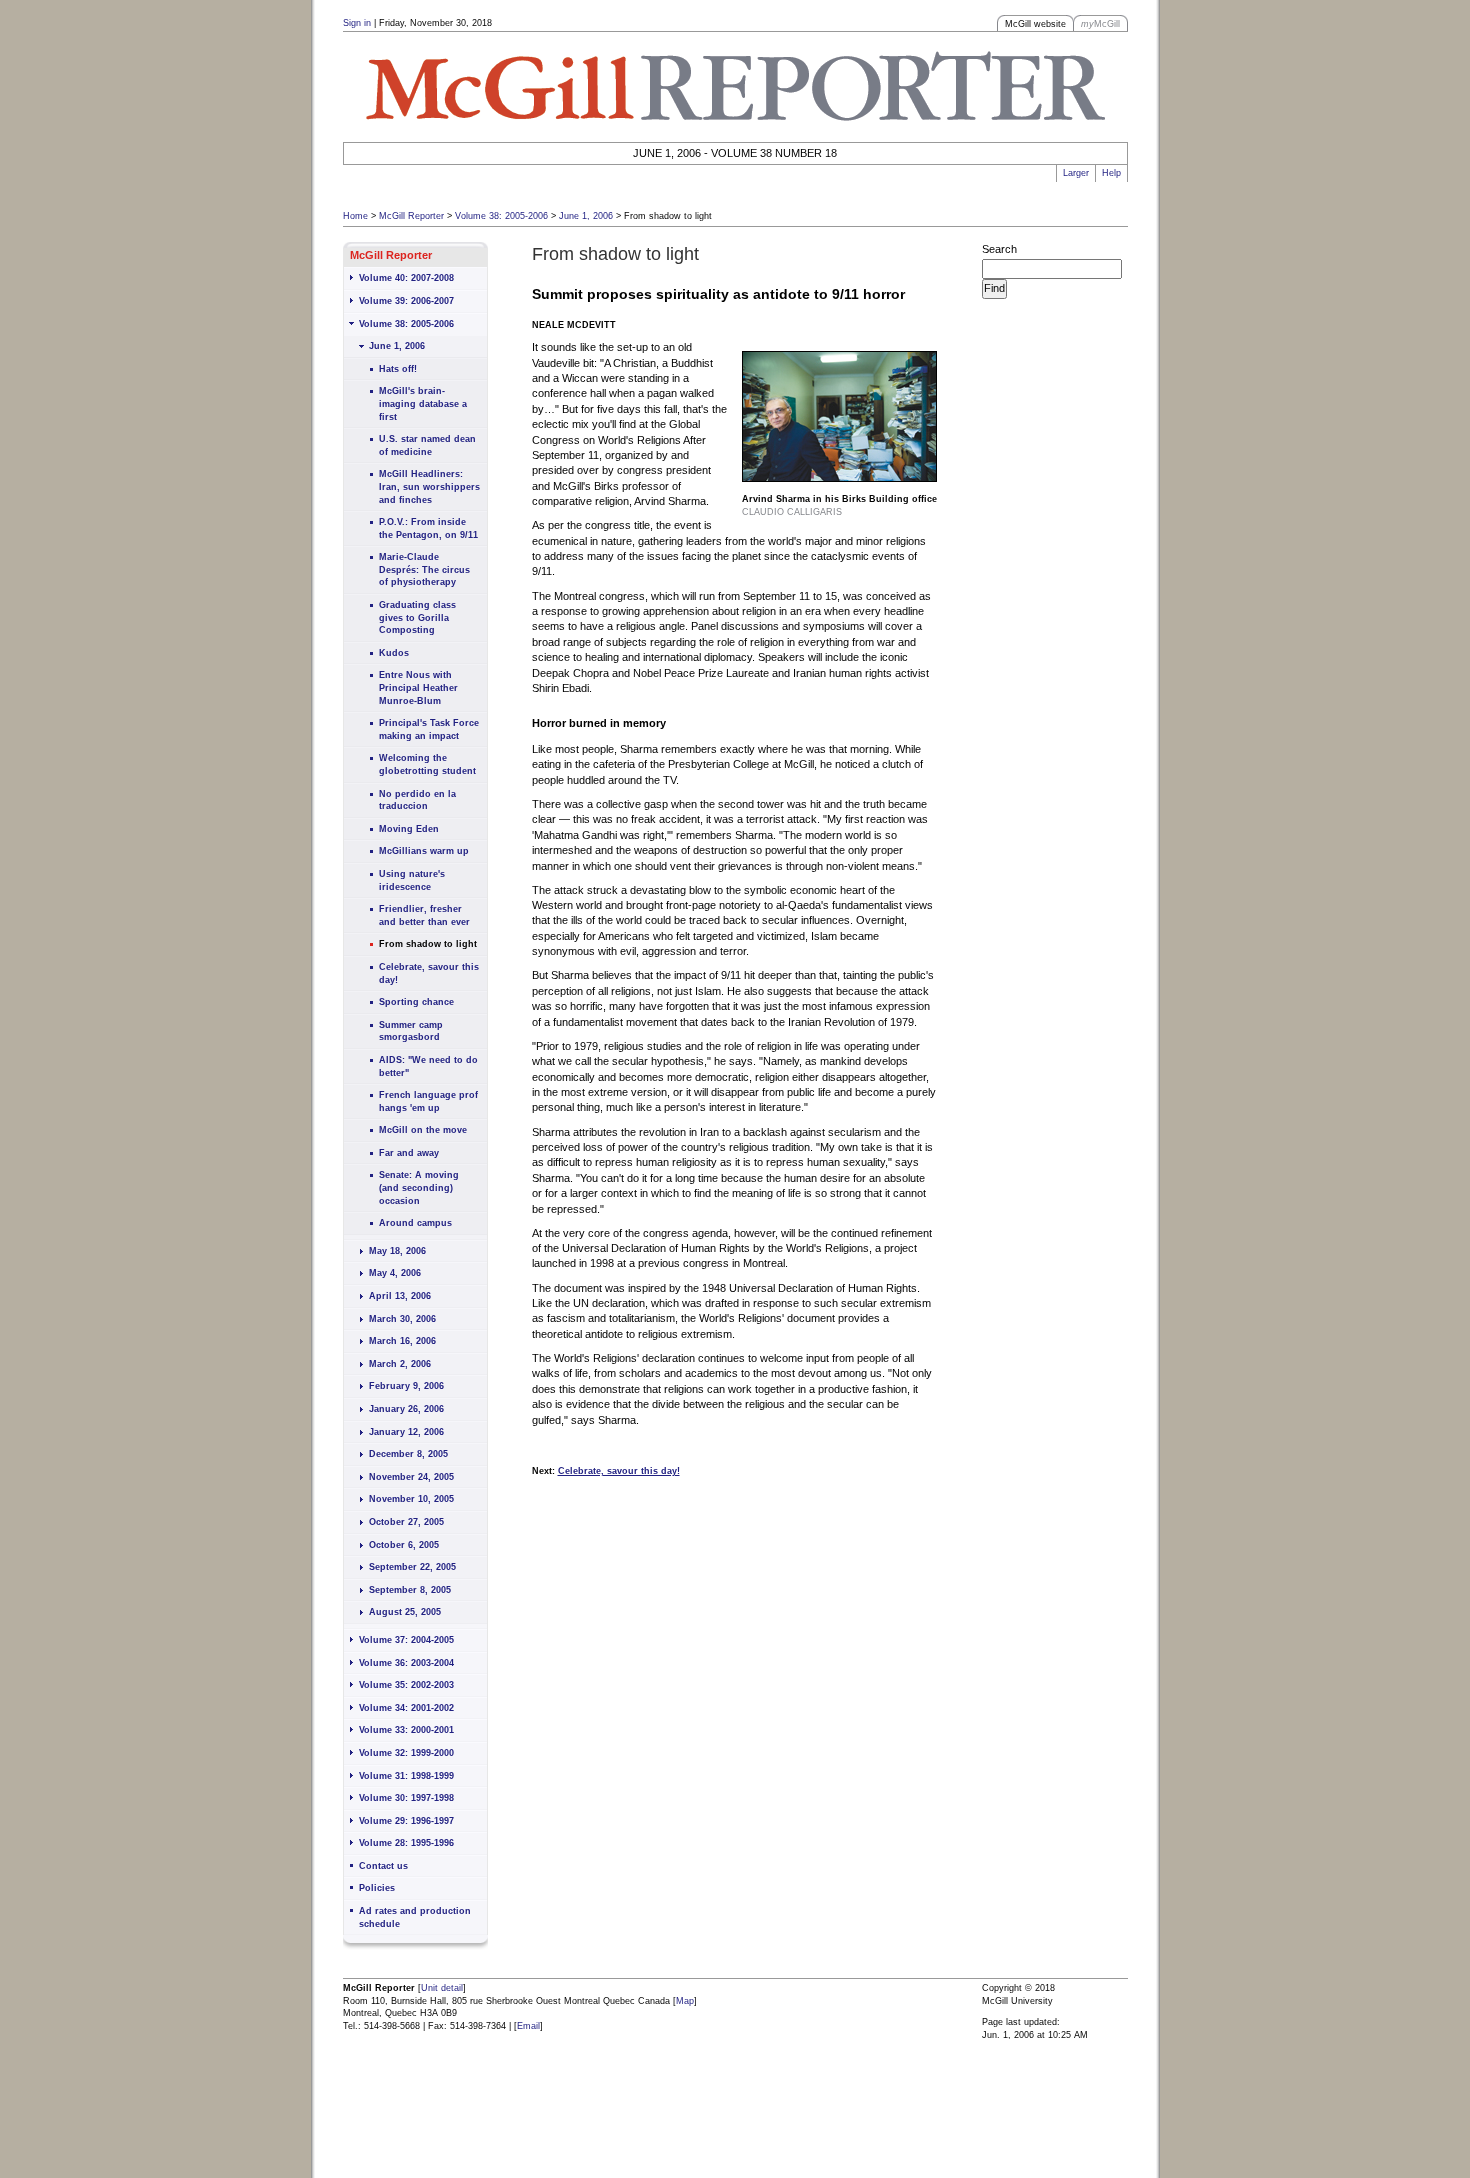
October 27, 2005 (406, 1522)
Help (1111, 173)
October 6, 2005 (404, 1545)
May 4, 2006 (395, 1273)
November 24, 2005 (411, 1477)
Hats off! (398, 369)
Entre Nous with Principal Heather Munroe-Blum (418, 687)
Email (528, 2026)
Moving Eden (409, 829)
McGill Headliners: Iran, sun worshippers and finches (429, 486)
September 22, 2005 (412, 1567)
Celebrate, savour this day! (429, 973)
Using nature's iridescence (412, 880)
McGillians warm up (424, 851)
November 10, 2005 (411, 1499)
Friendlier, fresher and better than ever (424, 915)
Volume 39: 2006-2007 (406, 301)
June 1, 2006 (586, 216)
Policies (377, 1888)
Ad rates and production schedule (415, 1917)
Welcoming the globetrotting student (427, 764)
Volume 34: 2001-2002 (406, 1708)
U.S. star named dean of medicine (427, 445)
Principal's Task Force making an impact (429, 729)
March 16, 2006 (402, 1341)
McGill (1100, 24)
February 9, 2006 (406, 1386)
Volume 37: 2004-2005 (406, 1640)
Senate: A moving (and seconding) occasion (419, 1187)
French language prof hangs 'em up (428, 1101)
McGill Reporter (411, 216)
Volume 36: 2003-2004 (406, 1663)
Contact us (383, 1866)
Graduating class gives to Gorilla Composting (417, 617)
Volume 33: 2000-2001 (406, 1730)
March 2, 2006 (400, 1364)
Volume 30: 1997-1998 (406, 1798)
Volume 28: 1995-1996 (406, 1843)
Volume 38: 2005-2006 (501, 216)
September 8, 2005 (410, 1590)
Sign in (357, 23)
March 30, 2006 (402, 1319)
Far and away (409, 1153)
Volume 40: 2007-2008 (406, 278)
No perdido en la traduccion (417, 800)
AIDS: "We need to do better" (428, 1066)
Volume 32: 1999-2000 (406, 1753)
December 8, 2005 (408, 1454)
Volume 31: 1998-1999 (406, 1776)
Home (355, 216)
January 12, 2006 (406, 1432)
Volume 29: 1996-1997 (406, 1821)
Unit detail (442, 1988)
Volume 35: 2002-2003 (406, 1685)
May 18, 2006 (397, 1251)
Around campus (415, 1223)
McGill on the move (423, 1130)
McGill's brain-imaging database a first (423, 403)
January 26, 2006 (406, 1409)
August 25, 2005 (405, 1612)
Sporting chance (416, 1002)
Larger (1076, 173)
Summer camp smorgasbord (411, 1031)
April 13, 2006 (400, 1296)
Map (685, 2001)
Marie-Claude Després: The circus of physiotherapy (424, 569)
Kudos (394, 653)
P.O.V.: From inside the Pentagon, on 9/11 (428, 528)
